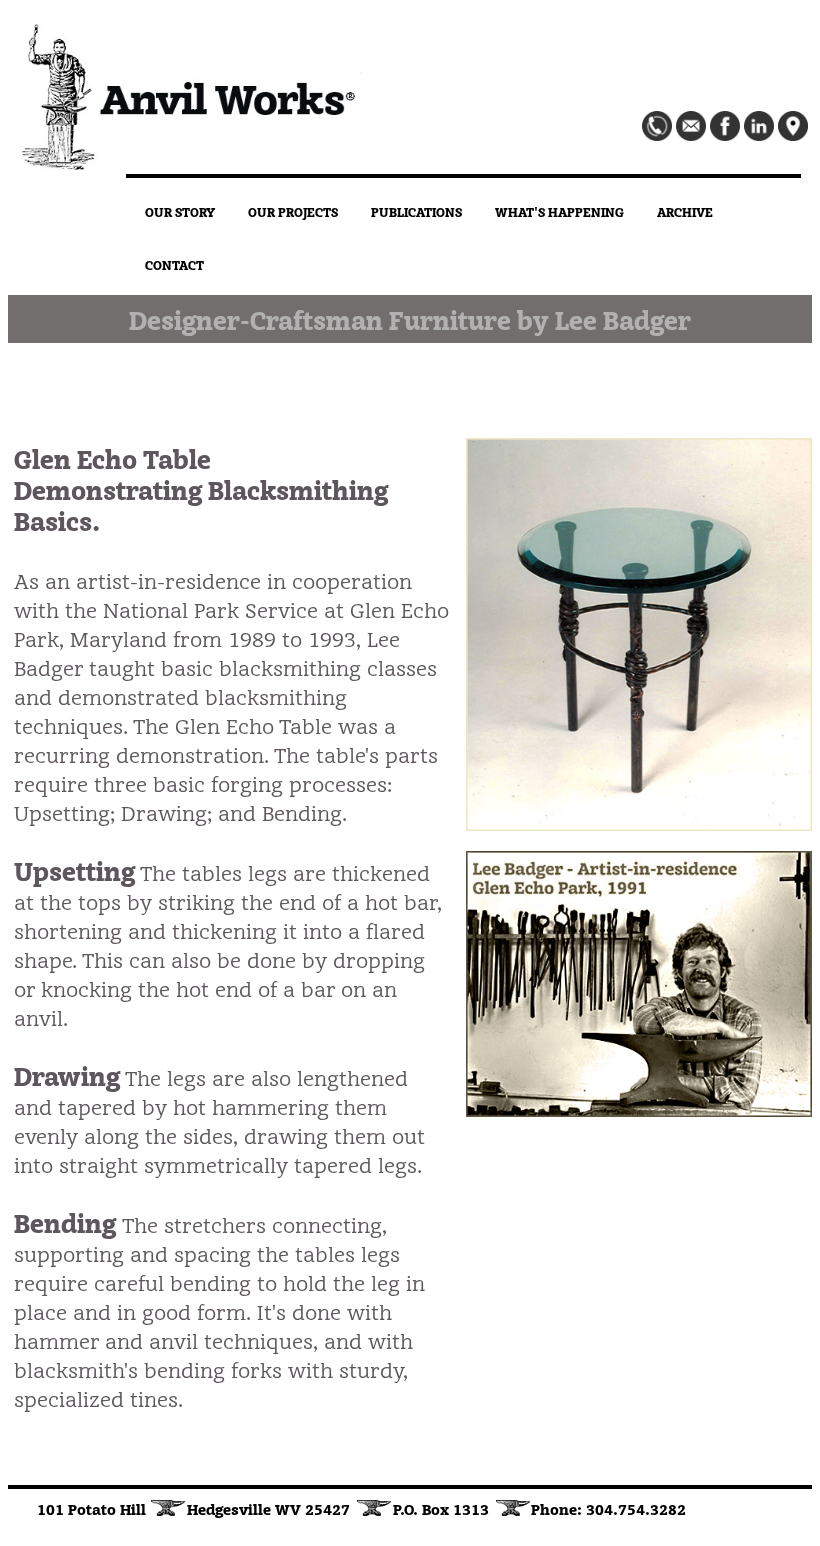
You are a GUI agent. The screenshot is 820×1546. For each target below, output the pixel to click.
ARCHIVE (685, 211)
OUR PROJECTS (293, 211)
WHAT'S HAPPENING (559, 211)
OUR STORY (180, 211)
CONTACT (174, 264)
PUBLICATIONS (416, 211)
